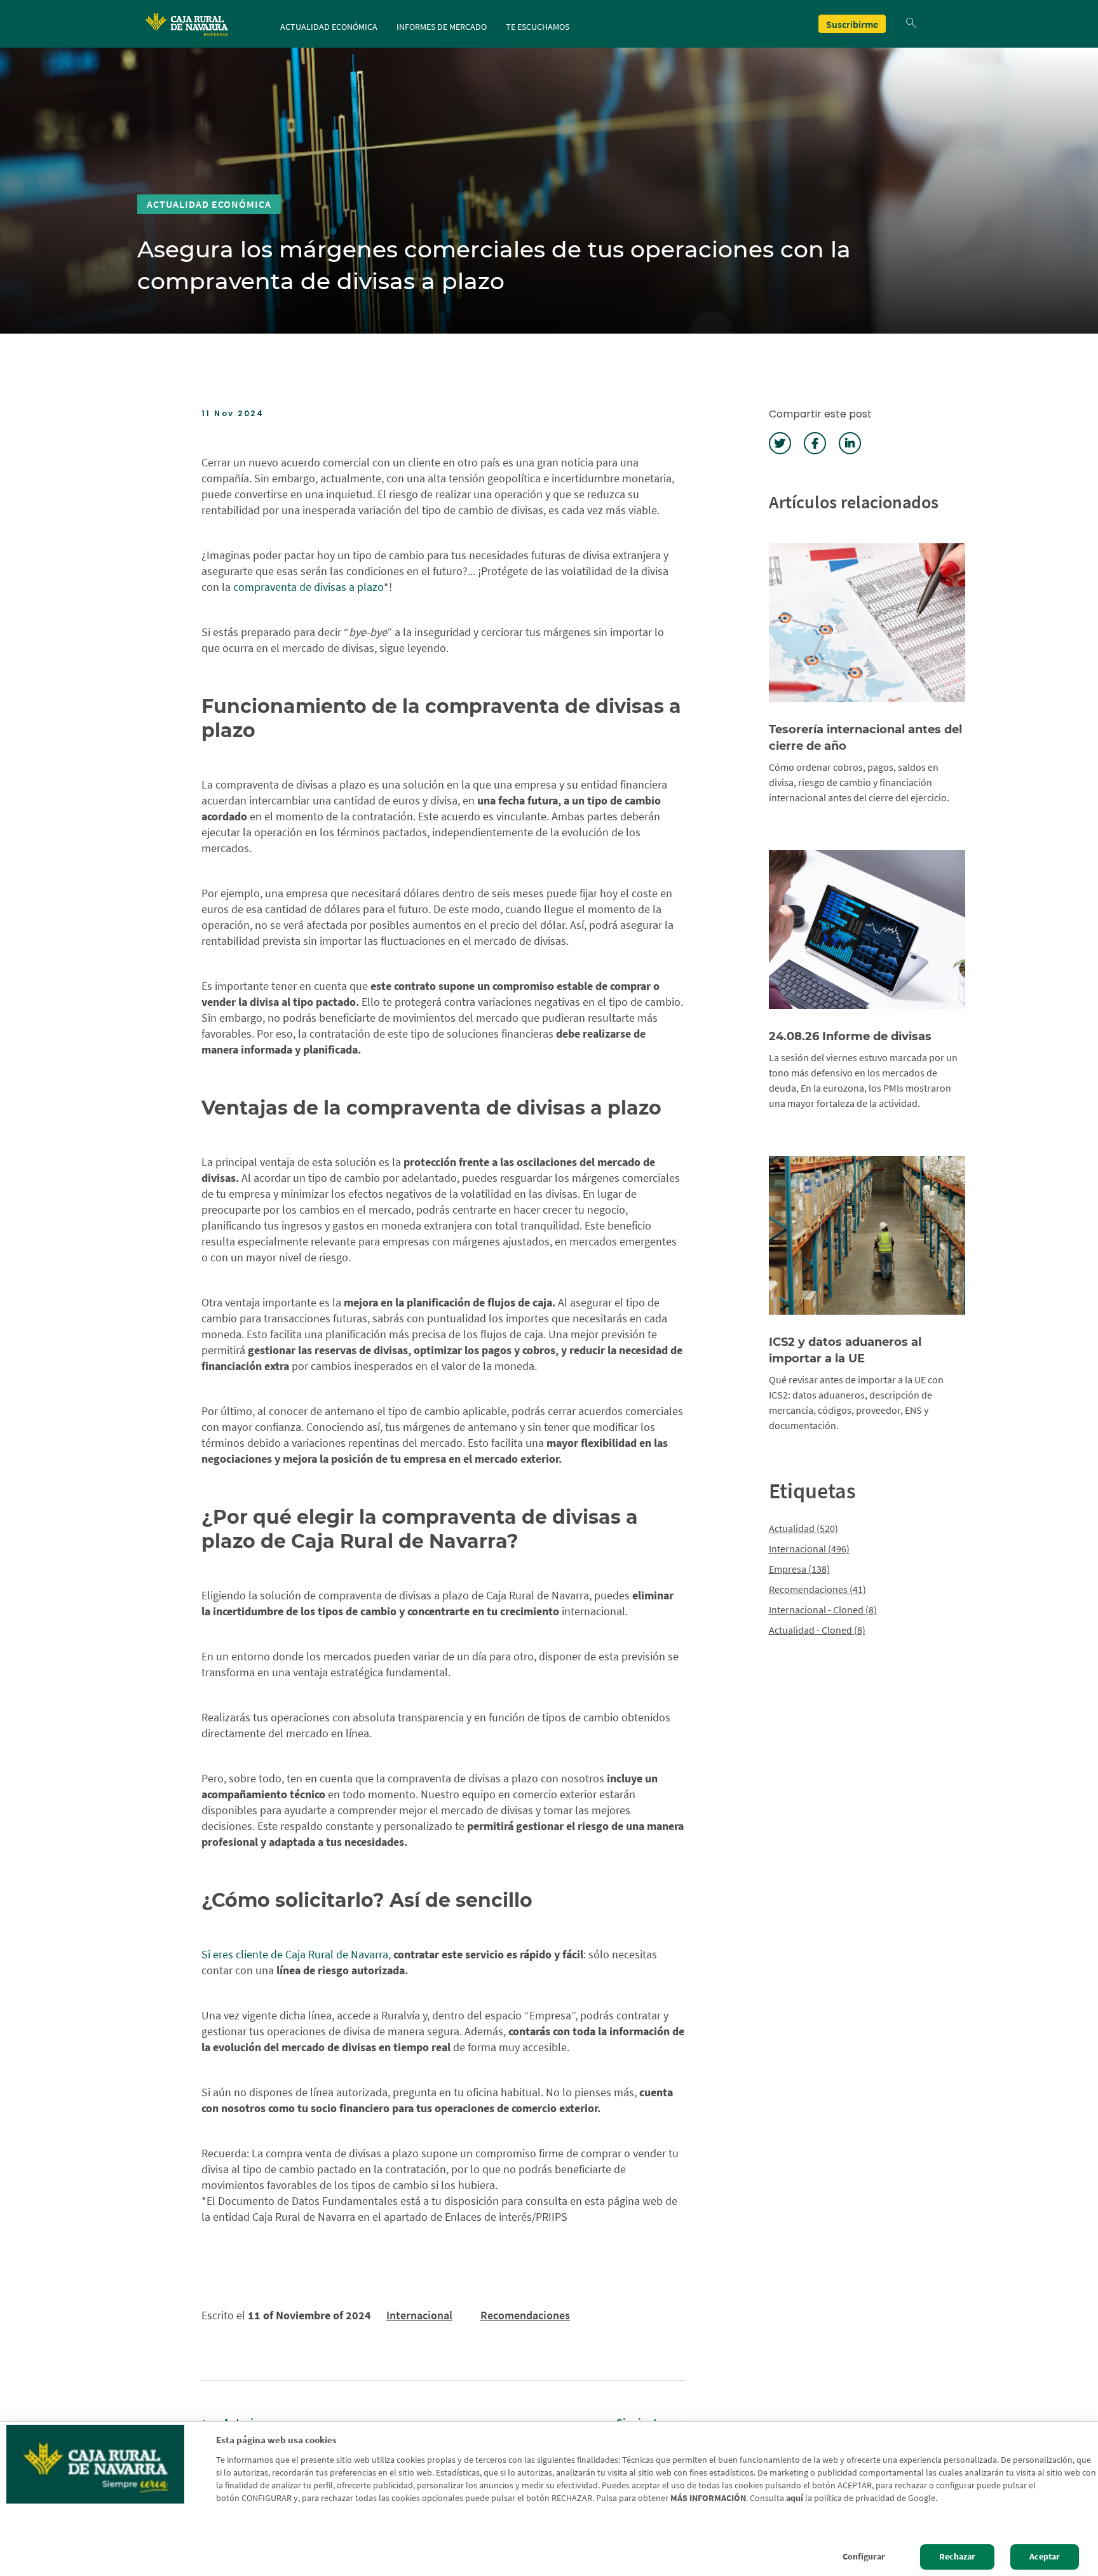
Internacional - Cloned (823, 1610)
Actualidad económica (329, 27)
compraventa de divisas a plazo (308, 587)
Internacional (419, 2315)
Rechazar (957, 2557)
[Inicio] (188, 24)
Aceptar (1045, 2557)
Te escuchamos (538, 27)
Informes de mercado (442, 27)
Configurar (864, 2557)
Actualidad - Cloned (817, 1630)
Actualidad (803, 1528)
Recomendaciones (525, 2315)
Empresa (799, 1569)
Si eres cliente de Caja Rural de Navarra (295, 1954)
